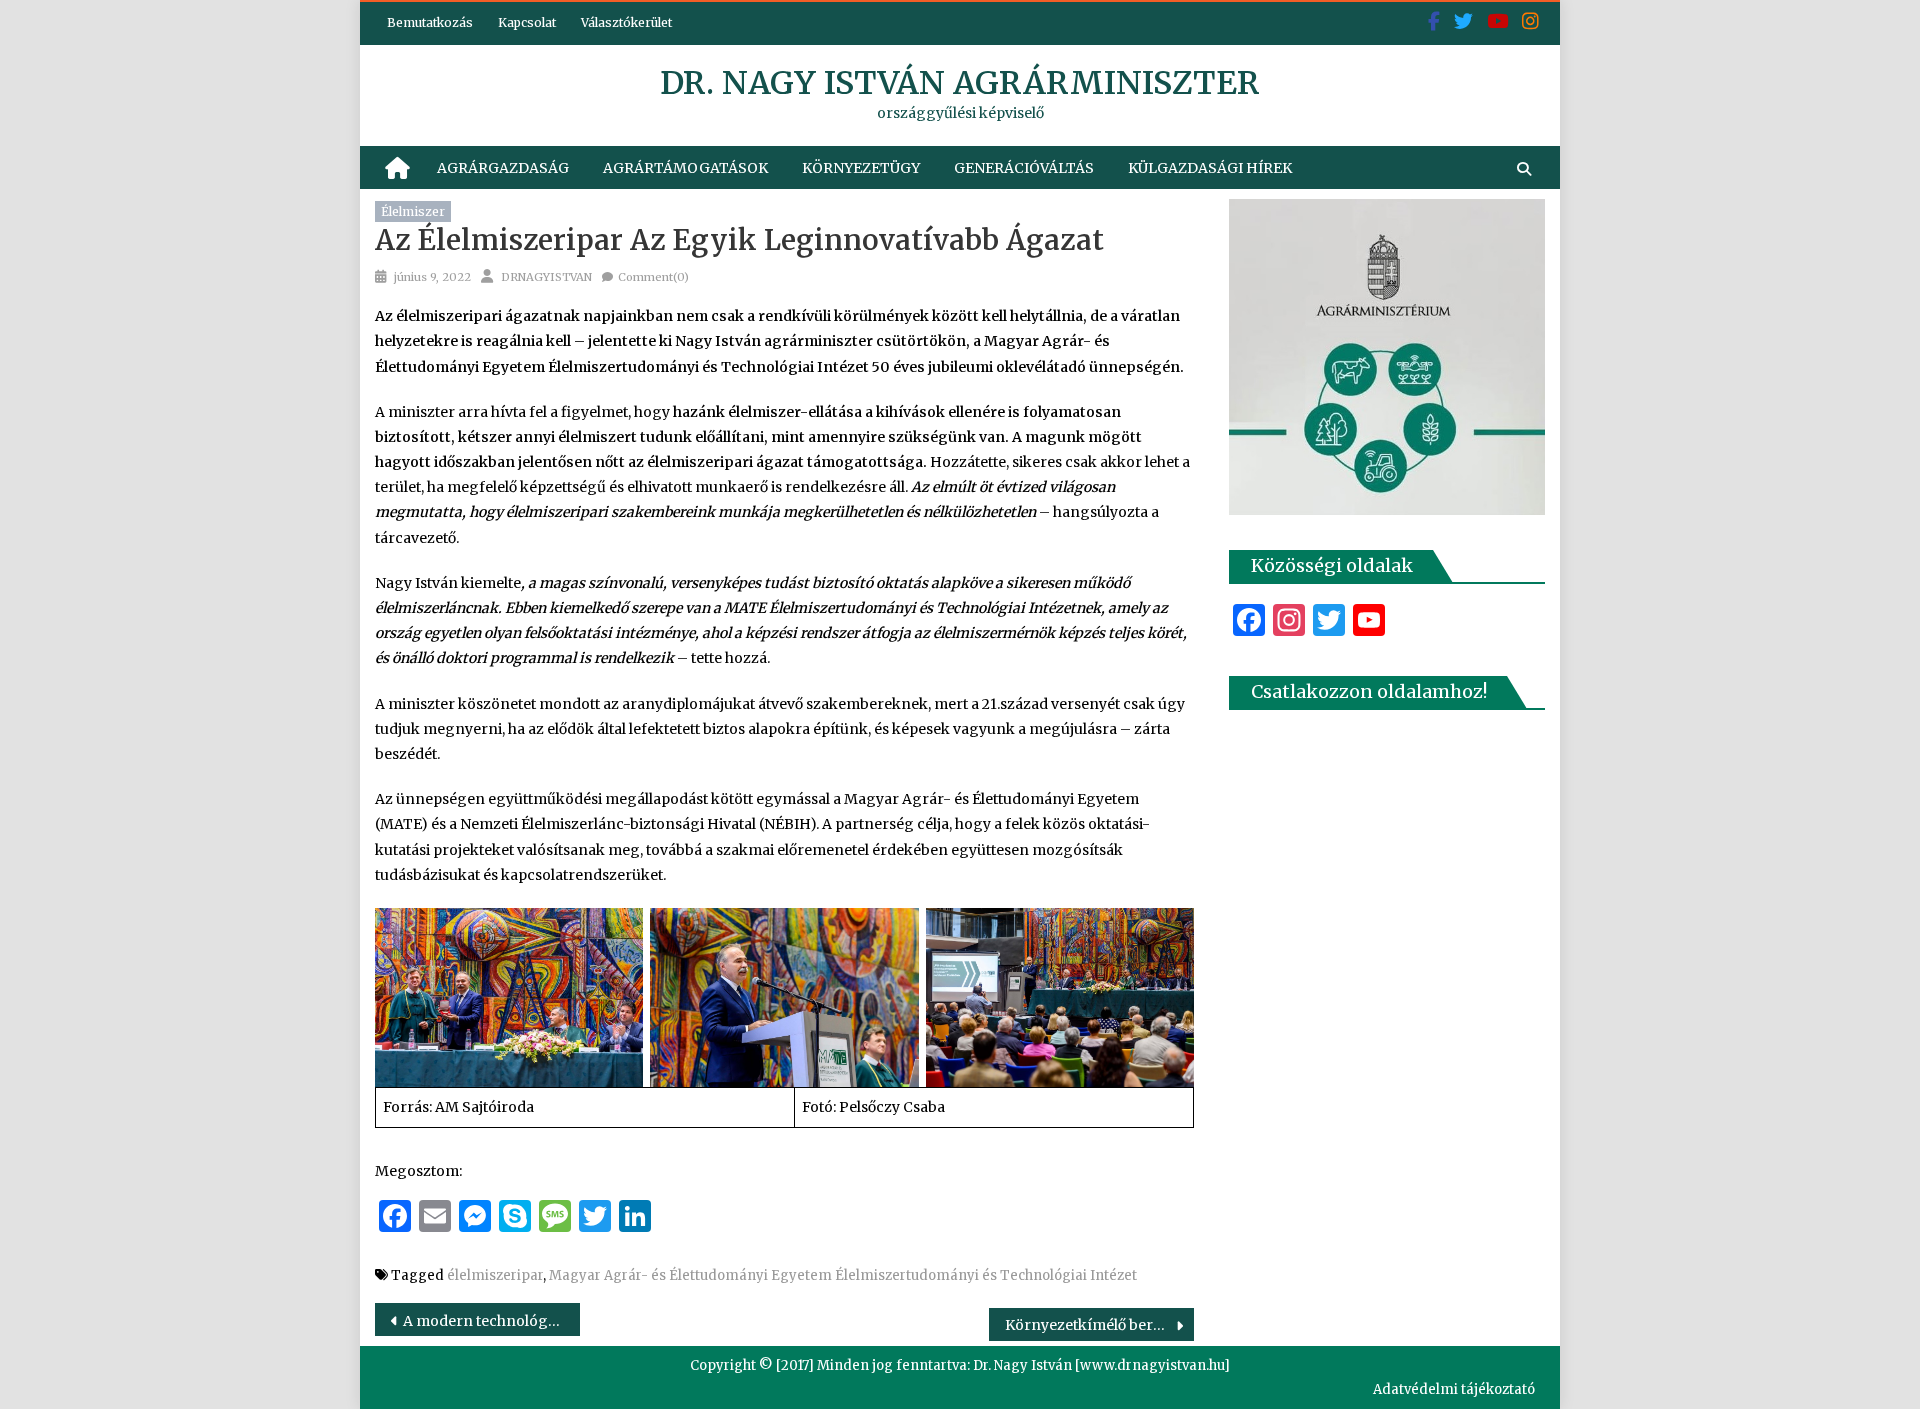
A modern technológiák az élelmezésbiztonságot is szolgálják (491, 1321)
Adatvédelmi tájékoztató (1454, 1389)
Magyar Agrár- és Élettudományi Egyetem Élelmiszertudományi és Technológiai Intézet (843, 1275)
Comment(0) (653, 277)
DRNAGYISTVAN (546, 277)
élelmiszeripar (495, 1275)
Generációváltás (1024, 168)
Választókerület (626, 22)
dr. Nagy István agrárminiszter (960, 83)
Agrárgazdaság (503, 168)
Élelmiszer (413, 211)
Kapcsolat (527, 22)
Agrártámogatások (685, 168)
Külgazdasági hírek (1210, 168)
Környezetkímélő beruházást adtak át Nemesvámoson (1099, 1325)
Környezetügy (861, 168)
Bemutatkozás (430, 22)
